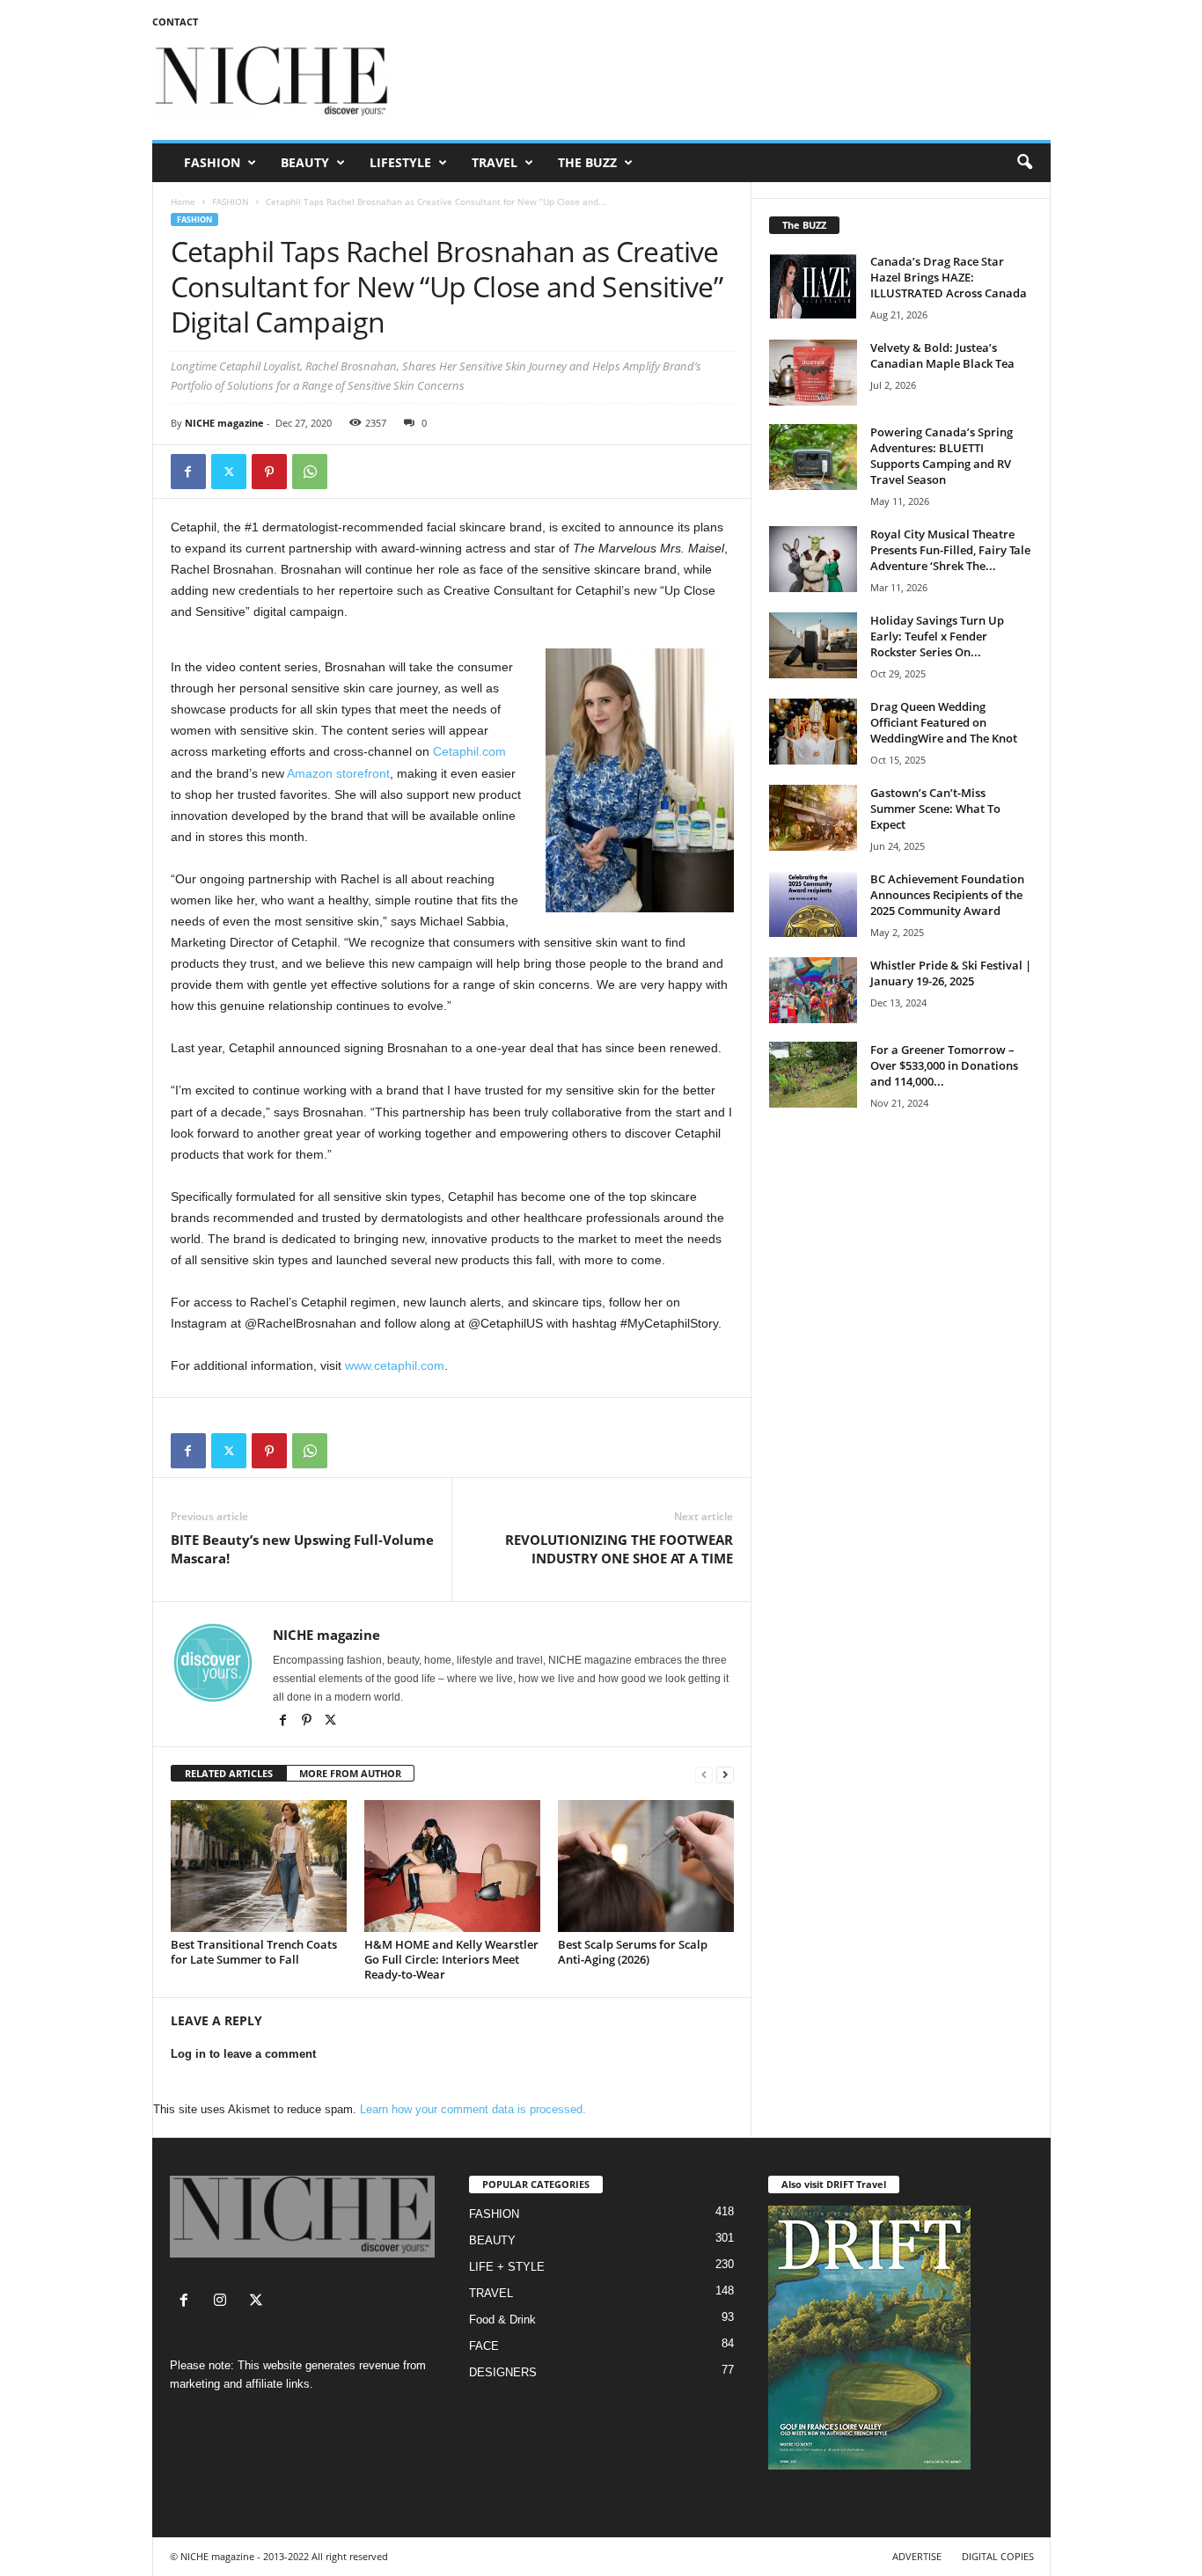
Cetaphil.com (469, 751)
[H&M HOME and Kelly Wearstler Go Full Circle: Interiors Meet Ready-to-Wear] (452, 1866)
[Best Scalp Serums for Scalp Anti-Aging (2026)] (646, 1866)
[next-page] (725, 1774)
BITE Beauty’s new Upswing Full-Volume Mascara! (302, 1549)
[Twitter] (229, 472)
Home (183, 201)
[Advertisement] (730, 83)
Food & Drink (502, 2320)
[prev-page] (704, 1774)
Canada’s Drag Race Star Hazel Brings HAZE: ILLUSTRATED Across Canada (949, 277)
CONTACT (175, 22)
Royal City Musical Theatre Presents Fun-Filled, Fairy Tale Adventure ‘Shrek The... (950, 550)
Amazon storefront (338, 773)
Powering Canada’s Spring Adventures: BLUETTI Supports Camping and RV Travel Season (942, 456)
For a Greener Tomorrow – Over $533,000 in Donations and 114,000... (944, 1065)
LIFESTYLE (400, 162)
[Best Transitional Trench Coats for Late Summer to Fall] (259, 1866)
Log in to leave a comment (243, 2054)
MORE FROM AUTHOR (350, 1773)
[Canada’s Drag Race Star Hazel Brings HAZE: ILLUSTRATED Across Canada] (813, 286)
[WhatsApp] (310, 472)
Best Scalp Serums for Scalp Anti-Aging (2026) (633, 1952)
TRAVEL (495, 162)
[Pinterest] (269, 472)
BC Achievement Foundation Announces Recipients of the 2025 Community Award (947, 895)
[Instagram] (224, 2302)
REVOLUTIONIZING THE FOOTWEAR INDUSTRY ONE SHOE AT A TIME (619, 1549)
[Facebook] (188, 472)
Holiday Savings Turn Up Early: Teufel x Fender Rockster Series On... (937, 636)
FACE (484, 2346)
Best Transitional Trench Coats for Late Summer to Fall (254, 1952)
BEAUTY (305, 162)
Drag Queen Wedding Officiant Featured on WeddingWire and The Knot (944, 722)
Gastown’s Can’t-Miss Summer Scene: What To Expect (935, 809)
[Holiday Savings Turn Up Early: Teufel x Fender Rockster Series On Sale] (813, 645)
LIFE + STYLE (507, 2267)
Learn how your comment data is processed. (473, 2109)
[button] (1024, 163)
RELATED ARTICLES (229, 1773)
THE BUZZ (587, 162)
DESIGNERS (503, 2372)
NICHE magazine (224, 423)
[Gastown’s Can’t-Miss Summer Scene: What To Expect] (813, 818)
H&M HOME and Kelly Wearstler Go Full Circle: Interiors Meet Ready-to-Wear (451, 1959)
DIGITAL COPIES (998, 2556)
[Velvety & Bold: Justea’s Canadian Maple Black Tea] (813, 373)
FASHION (212, 162)
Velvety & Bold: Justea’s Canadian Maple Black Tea (942, 355)
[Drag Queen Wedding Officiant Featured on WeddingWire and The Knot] (813, 732)
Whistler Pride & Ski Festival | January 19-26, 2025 (951, 973)
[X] (331, 1722)
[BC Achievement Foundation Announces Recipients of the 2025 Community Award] (813, 904)
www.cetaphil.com (395, 1365)
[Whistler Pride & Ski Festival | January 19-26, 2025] (813, 990)
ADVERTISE (917, 2556)
